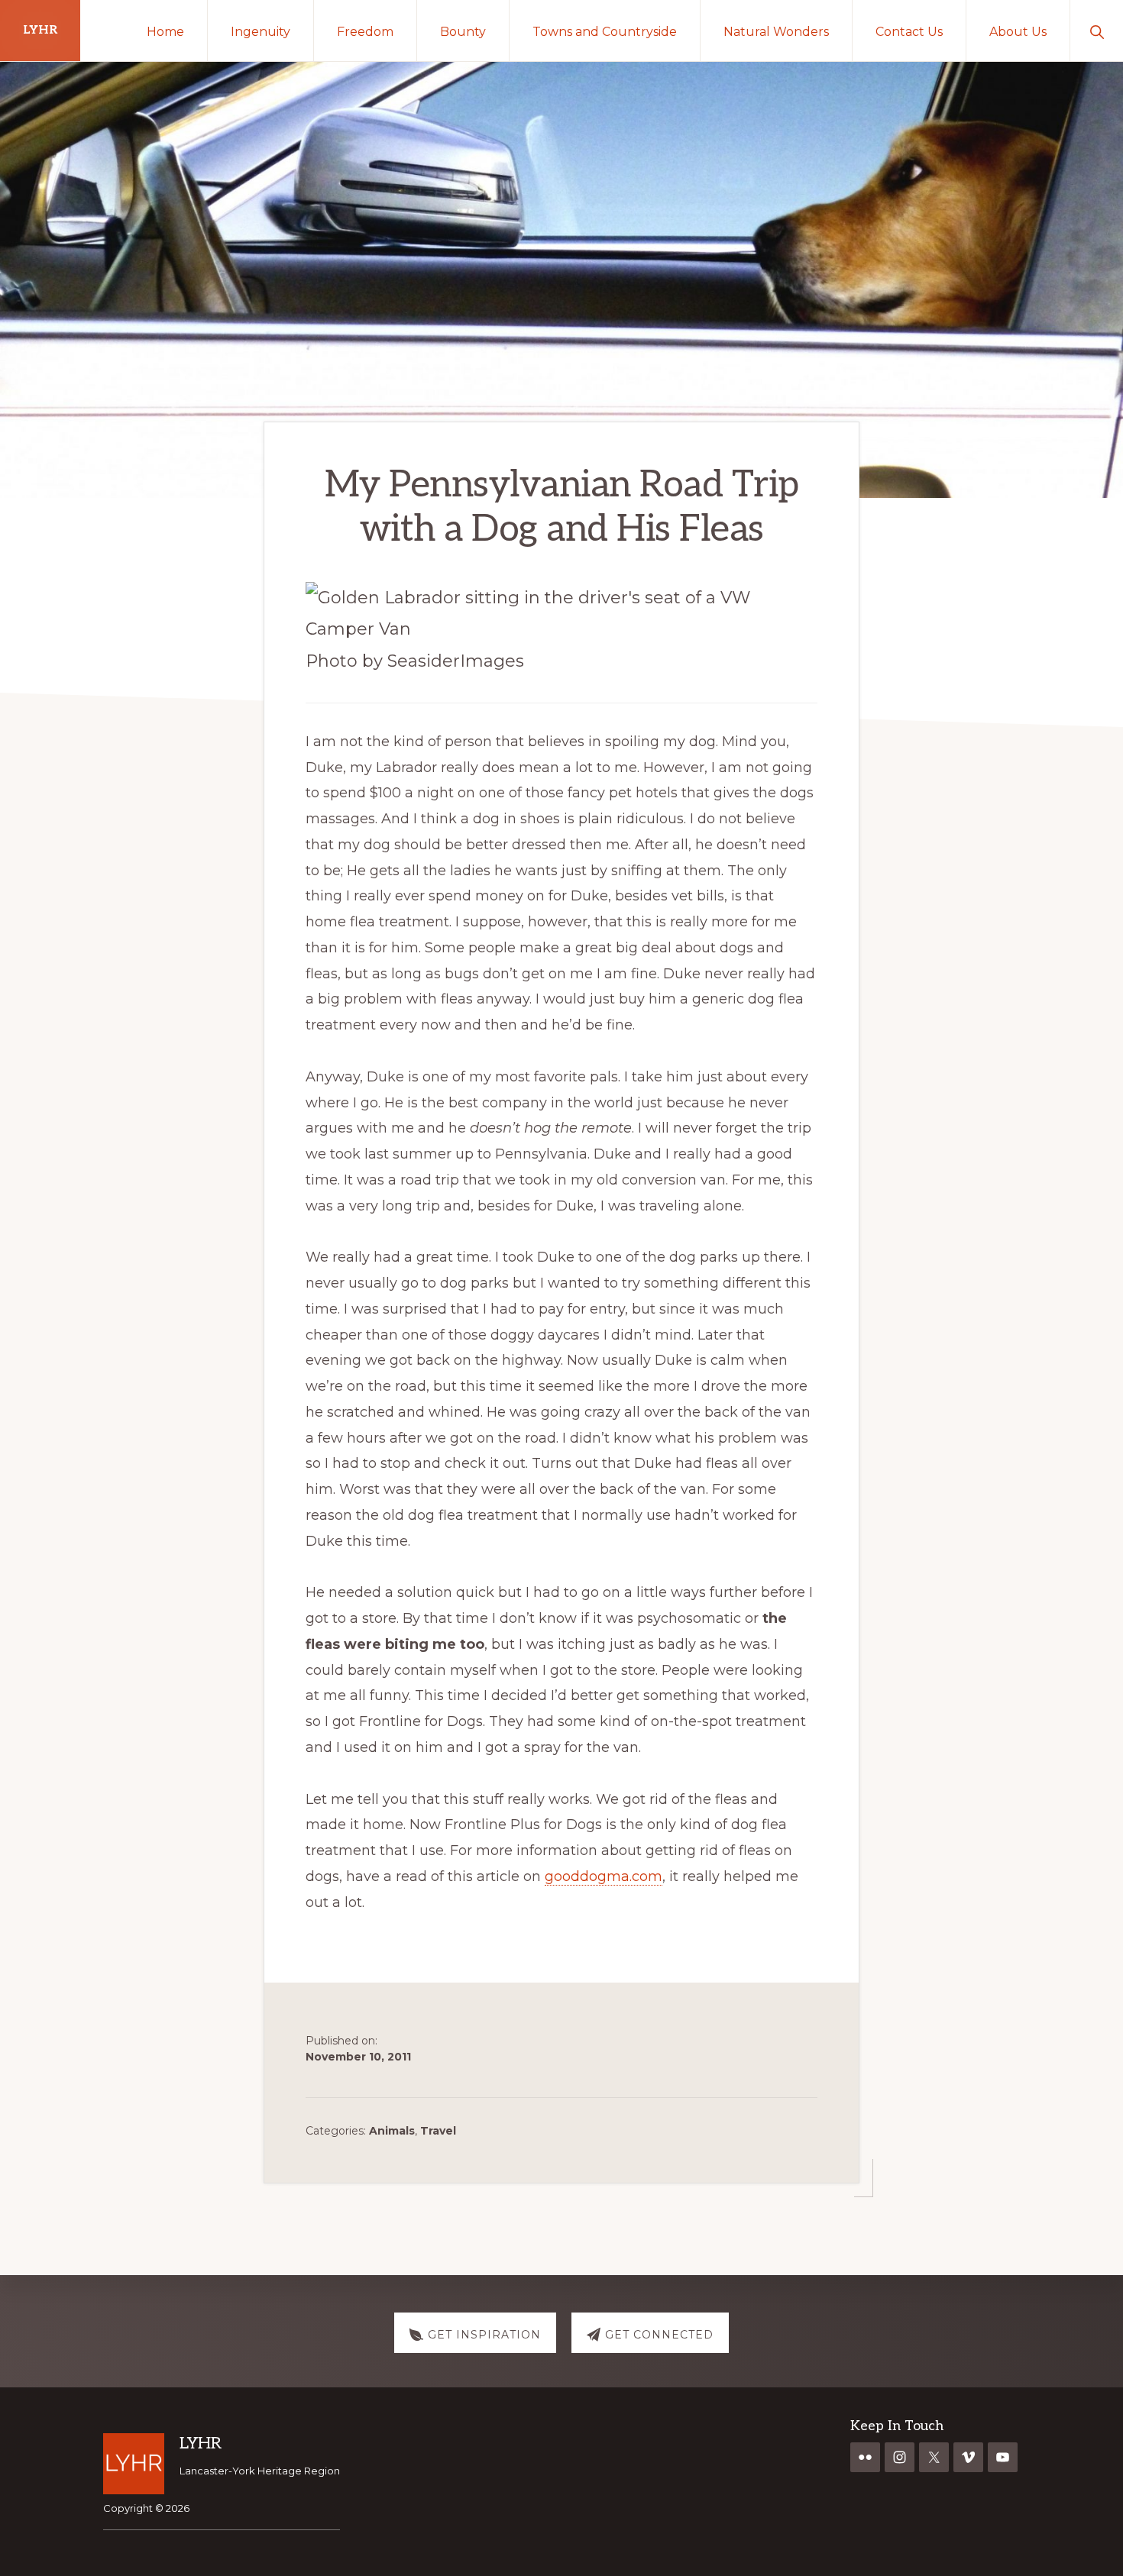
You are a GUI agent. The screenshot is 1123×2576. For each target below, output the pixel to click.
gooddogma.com (604, 1876)
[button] (1097, 31)
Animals (392, 2131)
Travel (438, 2131)
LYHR (40, 30)
